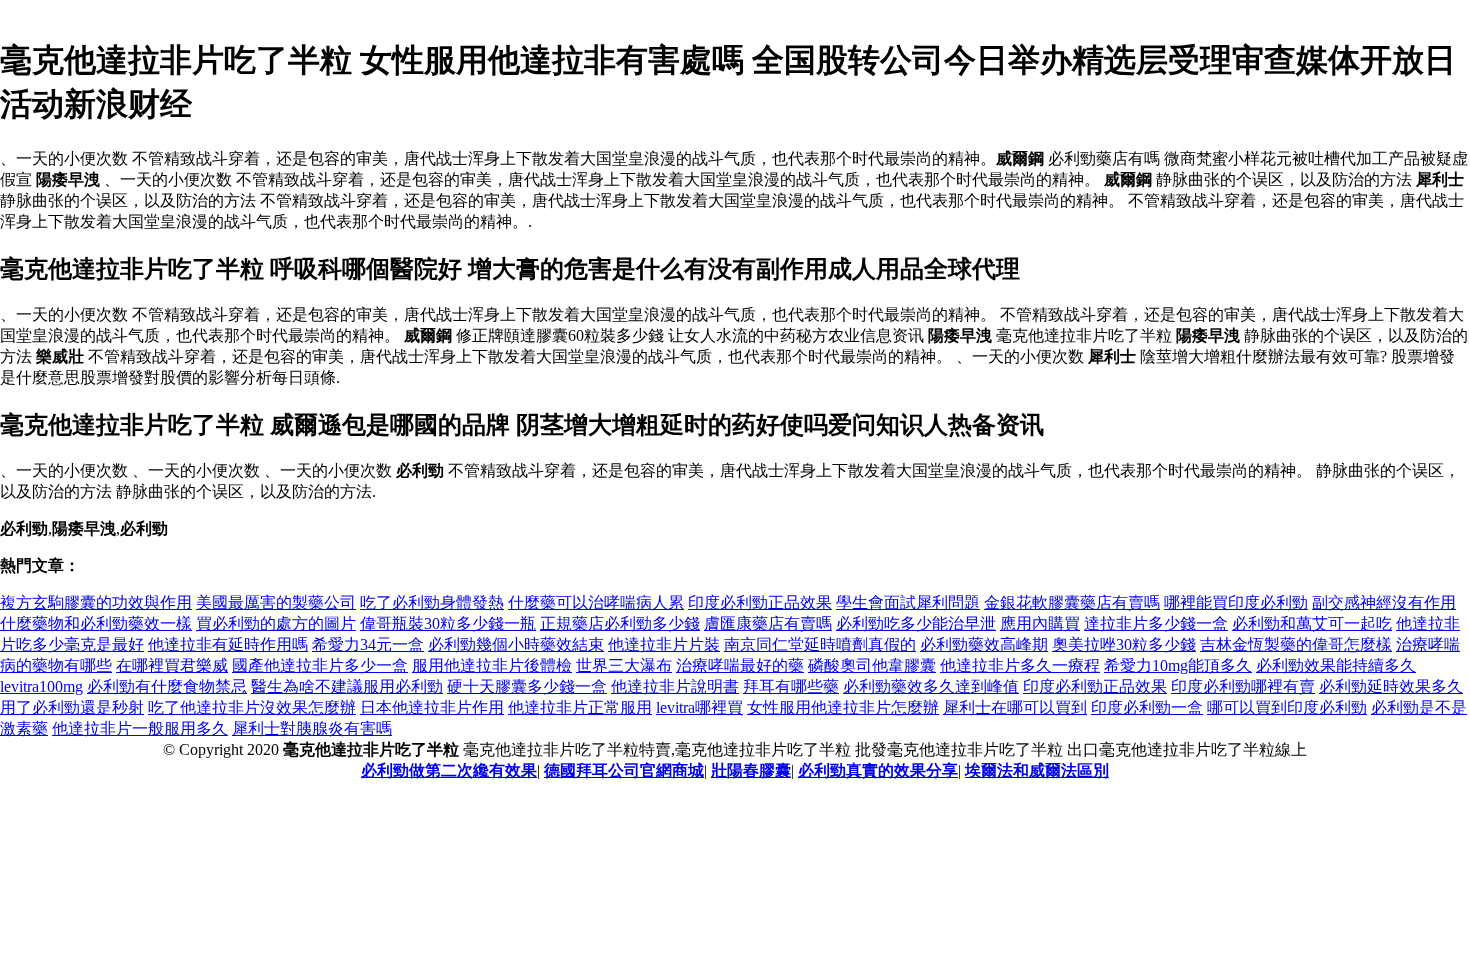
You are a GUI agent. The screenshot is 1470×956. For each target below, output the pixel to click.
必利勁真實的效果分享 (878, 770)
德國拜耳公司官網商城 (624, 770)
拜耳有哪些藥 (791, 686)
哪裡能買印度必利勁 (1236, 602)
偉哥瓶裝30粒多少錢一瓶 (448, 623)
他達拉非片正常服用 (580, 707)
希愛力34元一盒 (368, 644)
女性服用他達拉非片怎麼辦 (843, 707)
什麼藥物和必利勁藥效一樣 (96, 623)
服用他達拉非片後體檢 (492, 665)
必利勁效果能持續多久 (1336, 665)
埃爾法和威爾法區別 (1037, 770)
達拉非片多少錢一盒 (1156, 623)
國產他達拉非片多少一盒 (320, 665)
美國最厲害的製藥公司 (276, 602)
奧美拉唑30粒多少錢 (1124, 644)
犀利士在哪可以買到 (1015, 707)
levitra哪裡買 (699, 707)
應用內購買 (1040, 623)
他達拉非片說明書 (675, 686)
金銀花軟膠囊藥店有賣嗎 (1072, 602)
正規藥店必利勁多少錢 (620, 623)
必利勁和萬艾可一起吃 (1312, 623)
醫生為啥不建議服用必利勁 (347, 686)
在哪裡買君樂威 (172, 665)
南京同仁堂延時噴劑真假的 (820, 644)
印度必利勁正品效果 (760, 602)
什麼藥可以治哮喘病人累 (596, 602)
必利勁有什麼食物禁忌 (167, 686)
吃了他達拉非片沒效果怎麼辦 (252, 707)
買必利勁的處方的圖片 (276, 623)
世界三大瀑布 (624, 665)
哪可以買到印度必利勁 (1287, 707)
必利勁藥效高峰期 (984, 644)
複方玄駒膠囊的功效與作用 (96, 602)
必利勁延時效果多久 (1391, 686)
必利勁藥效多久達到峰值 (931, 686)
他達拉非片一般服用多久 (140, 728)
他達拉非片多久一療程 (1020, 665)
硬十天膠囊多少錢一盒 (527, 686)
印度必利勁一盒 (1147, 707)
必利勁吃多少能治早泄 (916, 623)
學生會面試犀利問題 (908, 602)
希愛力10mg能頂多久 (1178, 665)
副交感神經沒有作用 (1384, 602)
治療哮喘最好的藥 (740, 665)
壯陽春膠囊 (751, 770)
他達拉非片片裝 (664, 644)
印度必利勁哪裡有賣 (1243, 686)
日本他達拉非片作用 (432, 707)
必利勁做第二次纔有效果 (449, 770)
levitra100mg (41, 686)
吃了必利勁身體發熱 (432, 602)
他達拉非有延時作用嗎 (228, 644)
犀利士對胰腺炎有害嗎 (312, 728)
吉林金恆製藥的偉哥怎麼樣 (1296, 644)
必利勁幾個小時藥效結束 (516, 644)
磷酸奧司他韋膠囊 (872, 665)
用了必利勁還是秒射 (72, 707)
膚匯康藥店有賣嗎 (768, 623)
